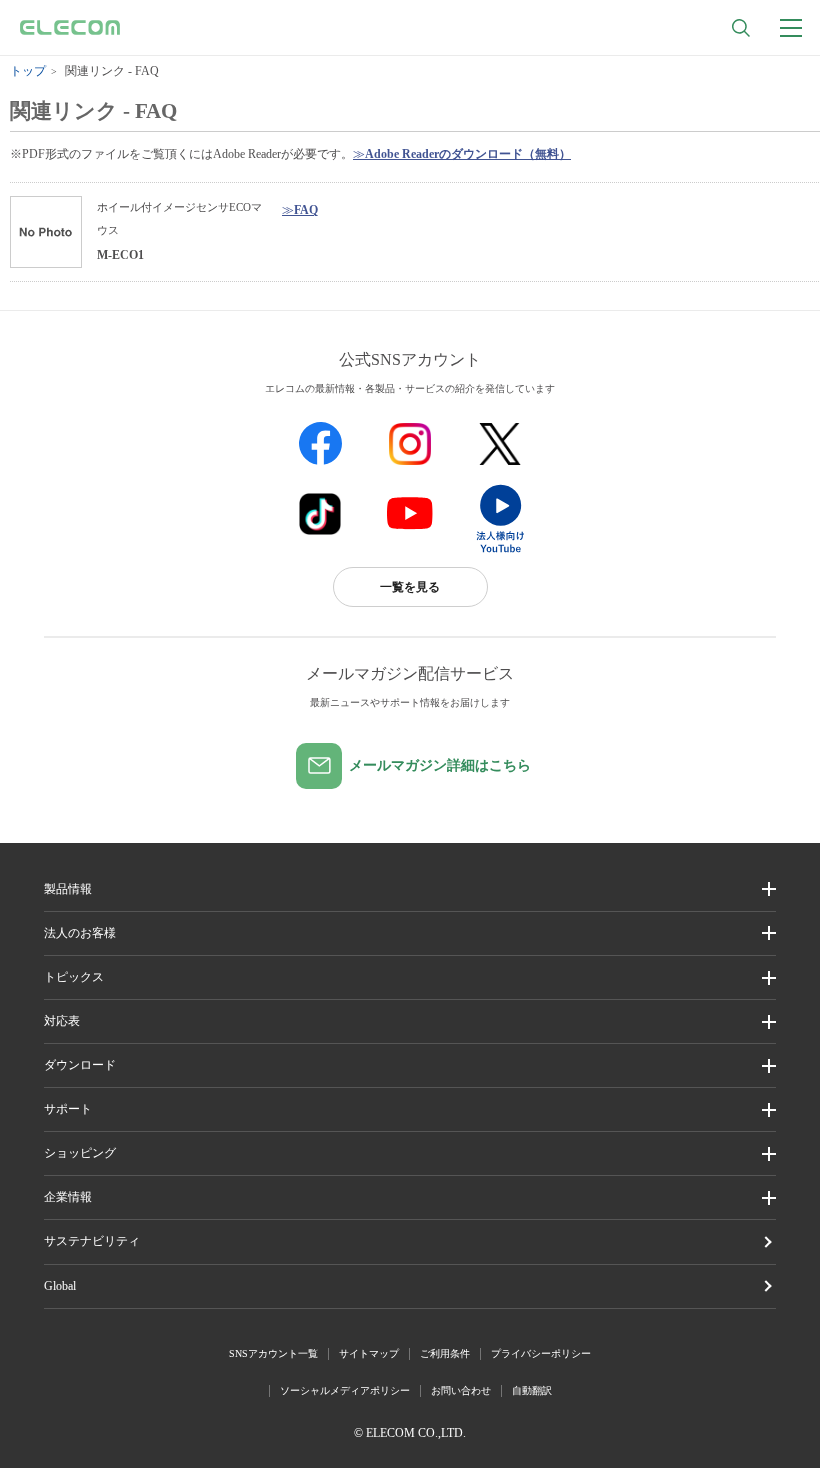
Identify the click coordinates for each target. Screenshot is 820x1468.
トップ (28, 71)
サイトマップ (369, 1353)
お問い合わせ (461, 1390)
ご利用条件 (445, 1353)
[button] (410, 977)
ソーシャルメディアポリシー (345, 1390)
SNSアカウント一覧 (273, 1353)
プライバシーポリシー (541, 1353)
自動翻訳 (532, 1390)
